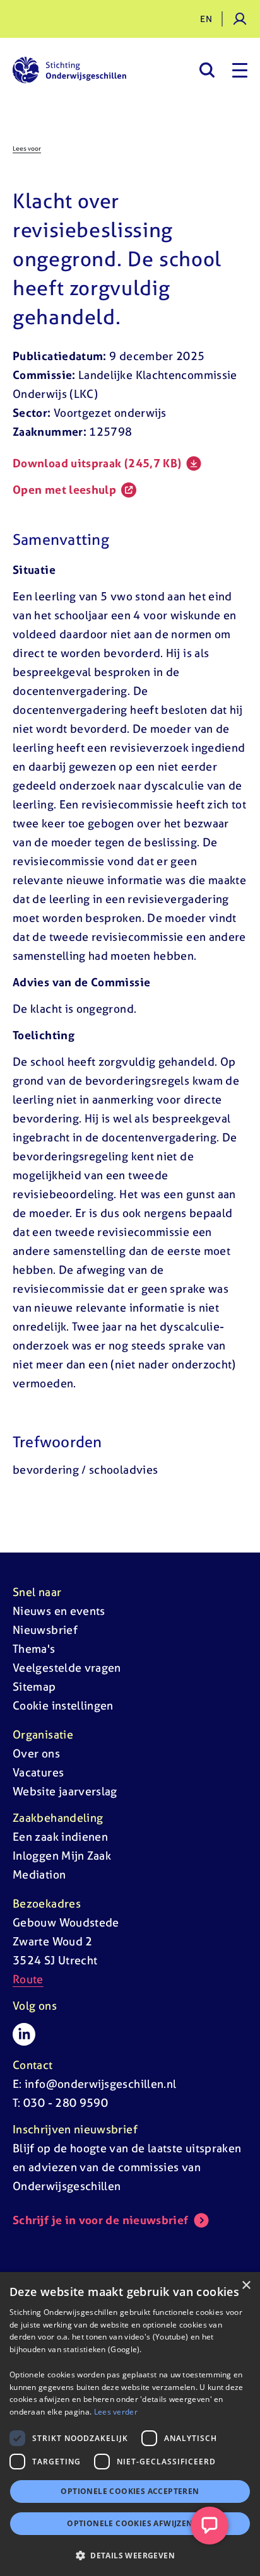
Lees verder (116, 2412)
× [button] (246, 2286)
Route (28, 1979)
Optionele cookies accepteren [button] (130, 2491)
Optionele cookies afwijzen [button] (130, 2523)
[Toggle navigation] (240, 70)
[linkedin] (24, 2034)
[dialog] (130, 2424)
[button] (130, 2555)
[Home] (69, 70)
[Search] (207, 70)
